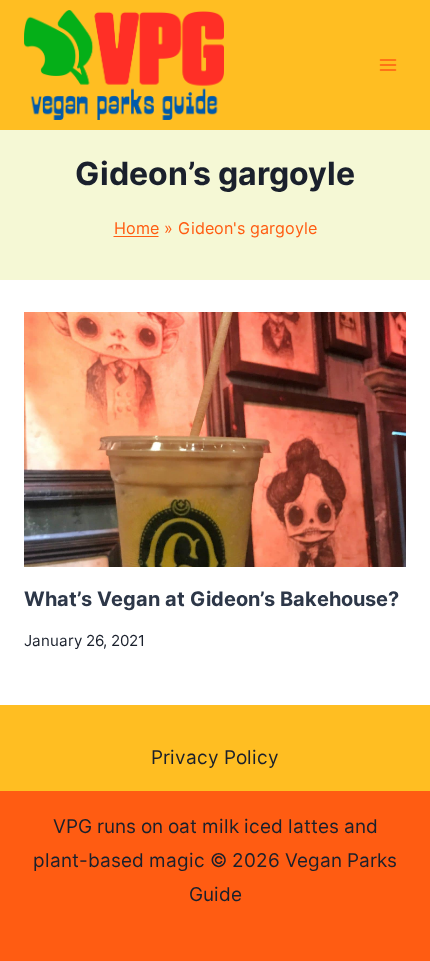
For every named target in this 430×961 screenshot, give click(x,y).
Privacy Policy (215, 757)
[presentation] (215, 439)
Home (136, 228)
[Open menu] (387, 64)
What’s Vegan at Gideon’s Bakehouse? (211, 599)
